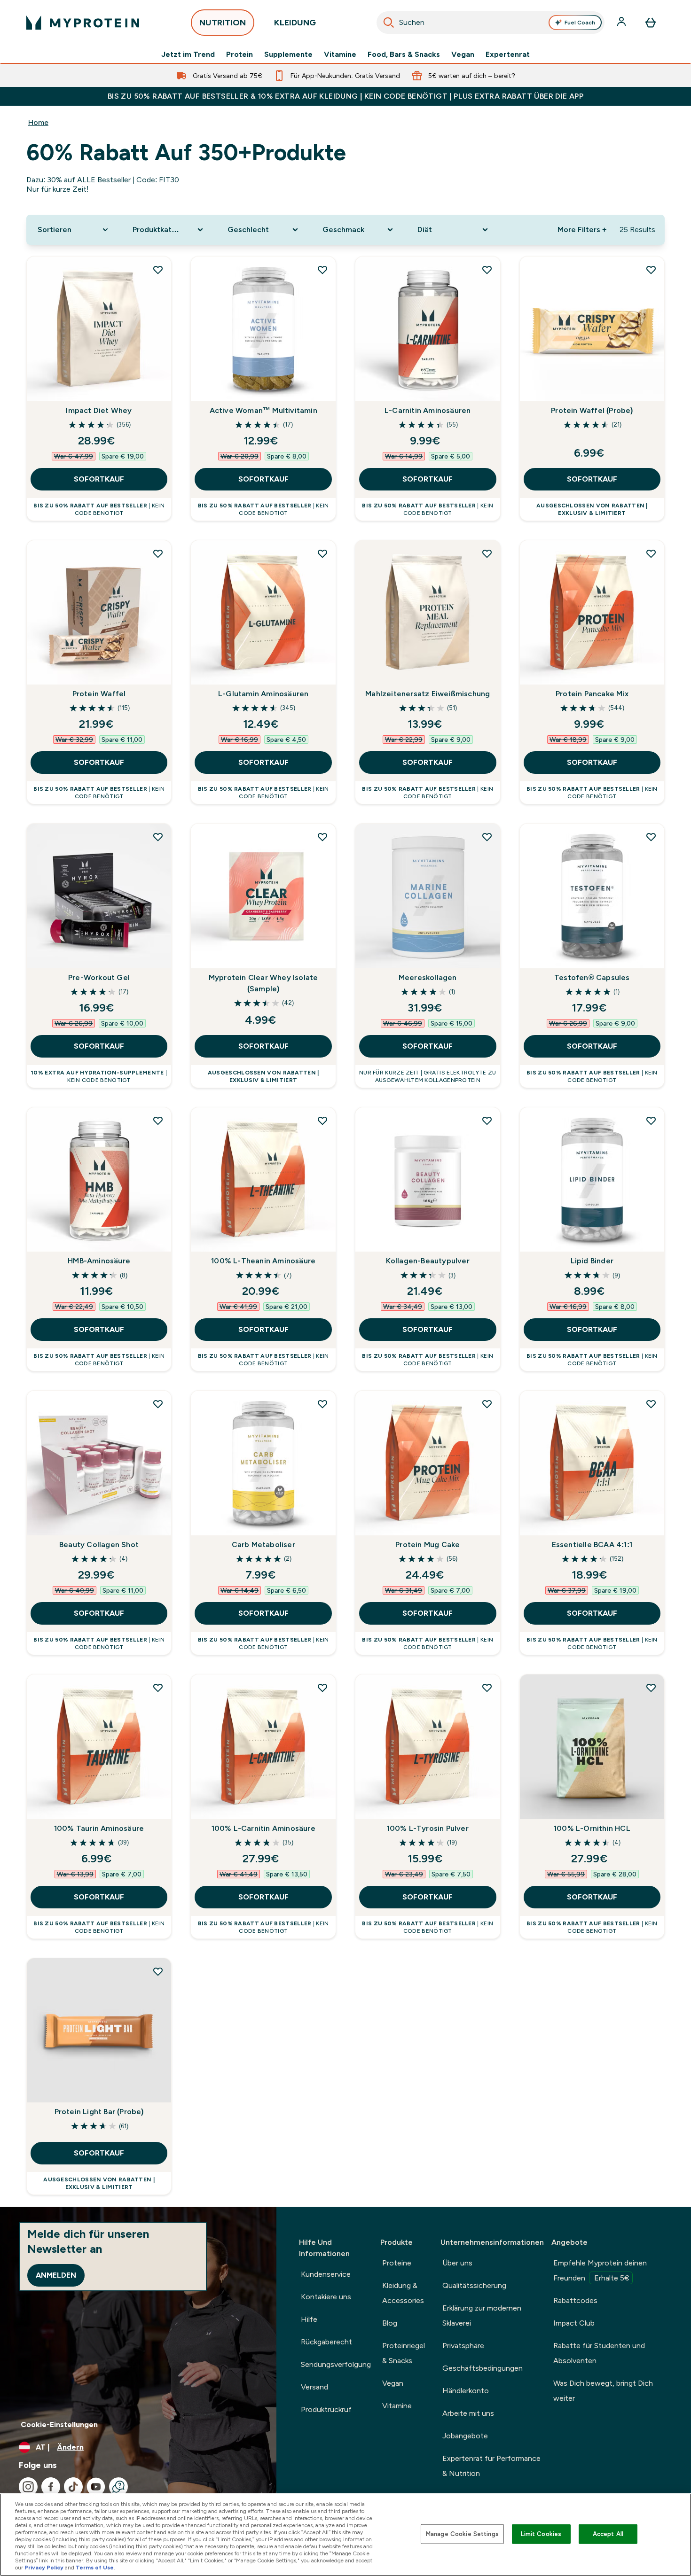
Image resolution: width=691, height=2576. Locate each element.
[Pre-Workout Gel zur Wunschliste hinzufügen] (158, 837)
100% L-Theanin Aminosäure (263, 1261)
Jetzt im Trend (188, 54)
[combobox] (491, 23)
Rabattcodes (575, 2300)
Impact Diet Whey (99, 410)
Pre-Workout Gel (99, 977)
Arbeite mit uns (468, 2413)
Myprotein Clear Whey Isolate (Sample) (263, 983)
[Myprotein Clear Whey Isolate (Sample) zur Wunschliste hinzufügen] (322, 837)
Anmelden (56, 2275)
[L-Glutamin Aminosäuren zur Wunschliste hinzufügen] (322, 553)
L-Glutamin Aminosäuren (263, 694)
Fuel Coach (580, 23)
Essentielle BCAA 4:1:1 (592, 1545)
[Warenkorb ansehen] (651, 23)
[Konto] (622, 23)
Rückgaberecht (326, 2342)
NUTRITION (223, 23)
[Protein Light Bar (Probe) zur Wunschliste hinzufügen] (158, 1971)
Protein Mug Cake (428, 1545)
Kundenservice (326, 2274)
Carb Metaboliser (263, 1545)
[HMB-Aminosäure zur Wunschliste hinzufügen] (158, 1121)
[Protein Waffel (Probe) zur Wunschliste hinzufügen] (651, 270)
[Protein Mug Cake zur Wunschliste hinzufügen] (487, 1404)
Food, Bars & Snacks (404, 54)
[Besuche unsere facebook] (51, 2487)
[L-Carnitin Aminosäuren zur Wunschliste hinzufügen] (487, 270)
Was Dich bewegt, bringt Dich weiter (603, 2391)
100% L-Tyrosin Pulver (428, 1828)
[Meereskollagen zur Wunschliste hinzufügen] (487, 837)
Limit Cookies (541, 2534)
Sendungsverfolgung (336, 2364)
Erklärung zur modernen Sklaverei (482, 2315)
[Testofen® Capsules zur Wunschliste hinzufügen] (651, 837)
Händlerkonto (466, 2391)
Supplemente (288, 54)
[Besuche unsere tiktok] (73, 2487)
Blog (390, 2323)
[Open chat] (118, 2487)
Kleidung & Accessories (403, 2293)
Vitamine (340, 54)
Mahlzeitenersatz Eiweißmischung (428, 694)
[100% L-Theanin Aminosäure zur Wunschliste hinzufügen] (322, 1121)
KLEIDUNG (295, 23)
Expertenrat (508, 54)
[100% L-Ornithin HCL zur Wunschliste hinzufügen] (651, 1688)
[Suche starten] (389, 23)
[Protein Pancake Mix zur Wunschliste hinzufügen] (651, 553)
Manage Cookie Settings (462, 2534)
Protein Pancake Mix (592, 694)
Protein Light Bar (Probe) (99, 2112)
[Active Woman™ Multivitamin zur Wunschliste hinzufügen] (322, 270)
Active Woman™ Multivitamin (263, 410)
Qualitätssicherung (474, 2285)
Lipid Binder (592, 1261)
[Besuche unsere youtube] (96, 2487)
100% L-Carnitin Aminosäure (263, 1828)
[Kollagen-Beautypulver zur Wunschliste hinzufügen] (487, 1121)
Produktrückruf (326, 2409)
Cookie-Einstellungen (59, 2424)
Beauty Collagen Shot (99, 1545)
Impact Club (574, 2323)
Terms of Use (95, 2568)
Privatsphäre (463, 2346)
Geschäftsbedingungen (483, 2368)
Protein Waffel (99, 694)
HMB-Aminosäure (99, 1261)
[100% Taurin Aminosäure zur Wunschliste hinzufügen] (158, 1688)
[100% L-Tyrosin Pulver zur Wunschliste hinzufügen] (487, 1688)
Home (38, 122)
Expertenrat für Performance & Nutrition (491, 2466)
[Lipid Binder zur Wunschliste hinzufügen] (651, 1121)
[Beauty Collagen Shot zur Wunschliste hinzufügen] (158, 1404)
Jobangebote (465, 2436)
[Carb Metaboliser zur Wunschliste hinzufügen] (322, 1404)
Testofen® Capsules (592, 977)
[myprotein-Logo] (83, 23)
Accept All (608, 2534)
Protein (239, 54)
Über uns (457, 2263)
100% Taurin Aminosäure (99, 1828)
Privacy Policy (44, 2568)
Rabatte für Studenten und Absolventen (599, 2353)
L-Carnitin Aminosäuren (428, 410)
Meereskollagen (428, 977)
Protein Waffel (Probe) (592, 410)
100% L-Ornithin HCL (592, 1828)
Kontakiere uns (326, 2297)
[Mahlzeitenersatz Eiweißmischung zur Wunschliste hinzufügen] (487, 553)
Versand (314, 2387)
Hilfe (309, 2319)
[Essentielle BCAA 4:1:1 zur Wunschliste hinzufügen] (651, 1404)
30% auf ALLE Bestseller (89, 180)
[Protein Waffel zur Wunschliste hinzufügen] (158, 553)
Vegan (463, 54)
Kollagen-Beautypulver (428, 1261)
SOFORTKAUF (99, 479)
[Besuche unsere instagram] (28, 2487)
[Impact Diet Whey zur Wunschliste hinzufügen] (158, 270)
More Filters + (582, 230)
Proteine (397, 2263)
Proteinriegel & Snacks (404, 2353)
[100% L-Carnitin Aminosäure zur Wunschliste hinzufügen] (322, 1688)
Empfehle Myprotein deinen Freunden (600, 2270)
